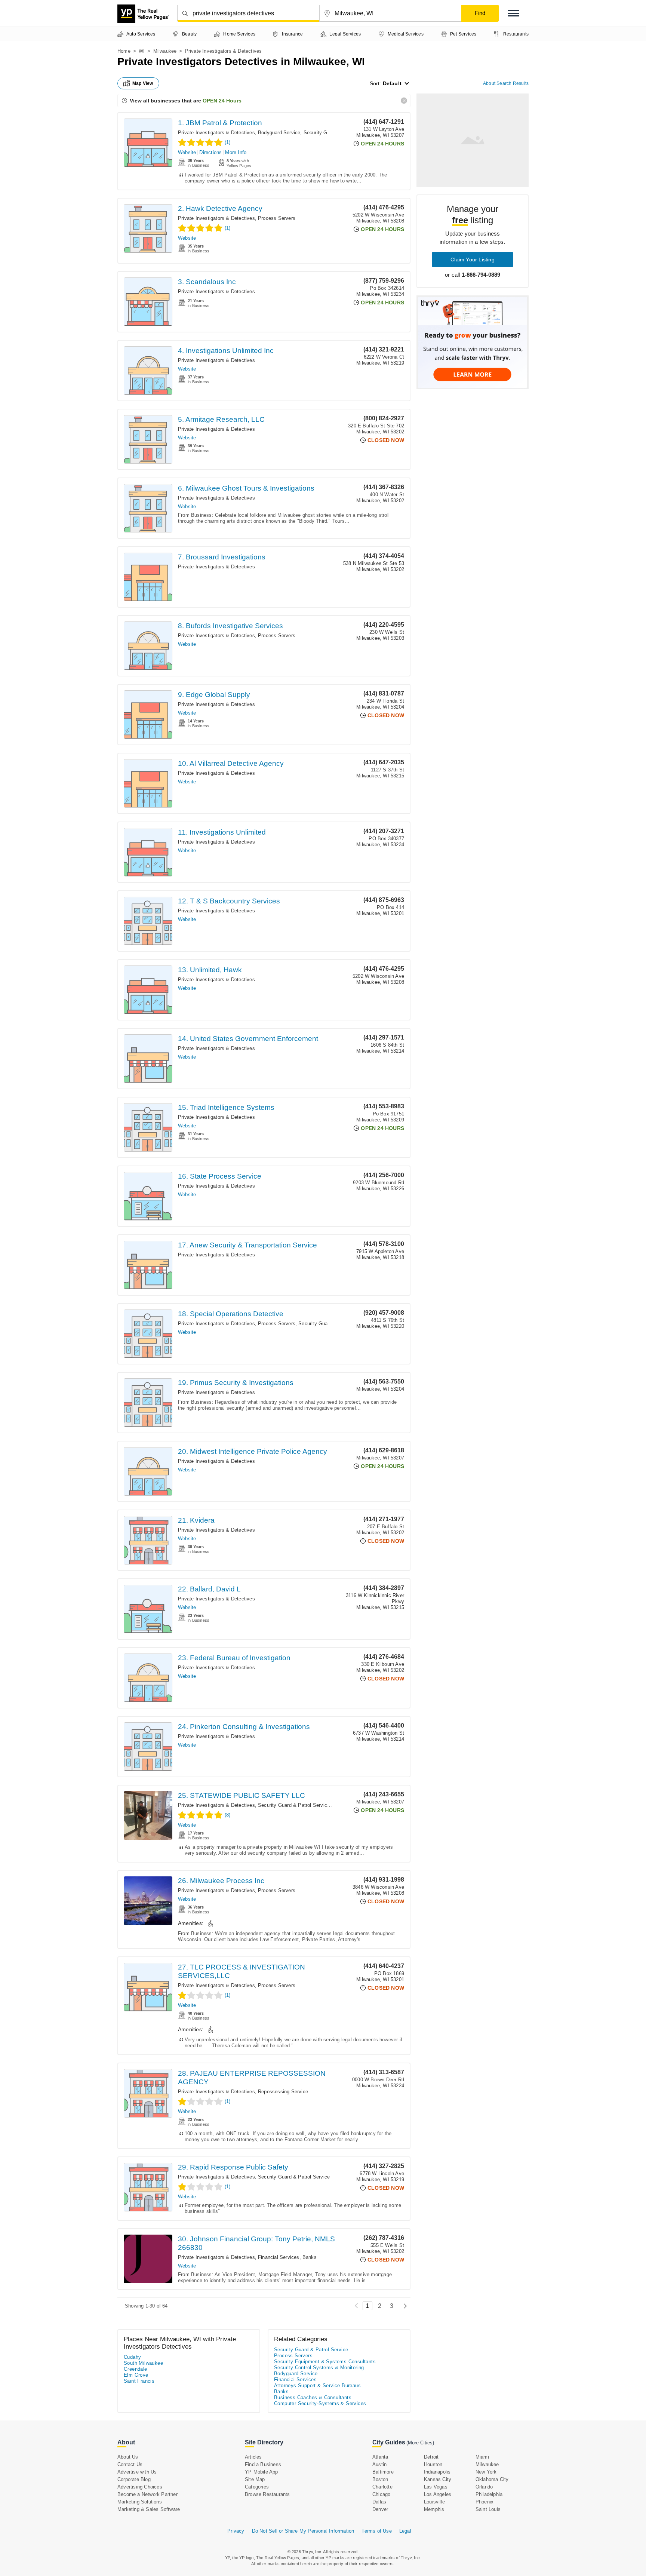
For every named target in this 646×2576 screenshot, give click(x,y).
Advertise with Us (137, 2472)
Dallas (379, 2502)
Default (392, 83)
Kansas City (438, 2479)
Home (124, 51)
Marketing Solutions (140, 2502)
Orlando (484, 2487)
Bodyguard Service (279, 133)
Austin (379, 2464)
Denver (380, 2509)
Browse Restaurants (267, 2494)
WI (142, 51)
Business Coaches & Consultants (313, 2397)
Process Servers (277, 218)
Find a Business (263, 2464)
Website (187, 152)
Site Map (255, 2479)
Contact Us (130, 2464)
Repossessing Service (283, 2092)
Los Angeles (438, 2494)
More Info (236, 152)
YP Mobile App (262, 2472)
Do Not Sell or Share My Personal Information (303, 2531)
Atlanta (380, 2457)
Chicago (381, 2494)
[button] (514, 13)
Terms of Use (376, 2531)
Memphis (434, 2509)
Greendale (136, 2369)
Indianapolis (437, 2472)
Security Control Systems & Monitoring (319, 2368)
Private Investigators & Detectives (216, 133)
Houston (433, 2464)
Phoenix (485, 2502)
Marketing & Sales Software (149, 2509)
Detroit (431, 2457)
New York (486, 2472)
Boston (380, 2479)
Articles (253, 2457)
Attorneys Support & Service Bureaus (317, 2385)
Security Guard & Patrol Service (334, 1324)
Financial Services (279, 2257)
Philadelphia (489, 2494)
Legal (405, 2531)
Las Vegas (436, 2487)
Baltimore (383, 2472)
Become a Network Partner (147, 2494)
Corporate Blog (134, 2479)
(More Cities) (420, 2443)
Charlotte (382, 2487)
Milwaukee (165, 51)
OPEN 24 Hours (222, 101)
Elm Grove (136, 2375)
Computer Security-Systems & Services (320, 2403)
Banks (310, 2257)
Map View (143, 83)
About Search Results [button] (506, 83)
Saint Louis (488, 2509)
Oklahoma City (492, 2479)
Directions (210, 152)
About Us (128, 2457)
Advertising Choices (140, 2487)
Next (403, 2306)
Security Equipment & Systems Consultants (325, 2362)
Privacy (236, 2531)
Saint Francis (139, 2381)
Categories (257, 2487)
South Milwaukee (143, 2363)
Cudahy (132, 2357)
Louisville (434, 2502)
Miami (482, 2457)
